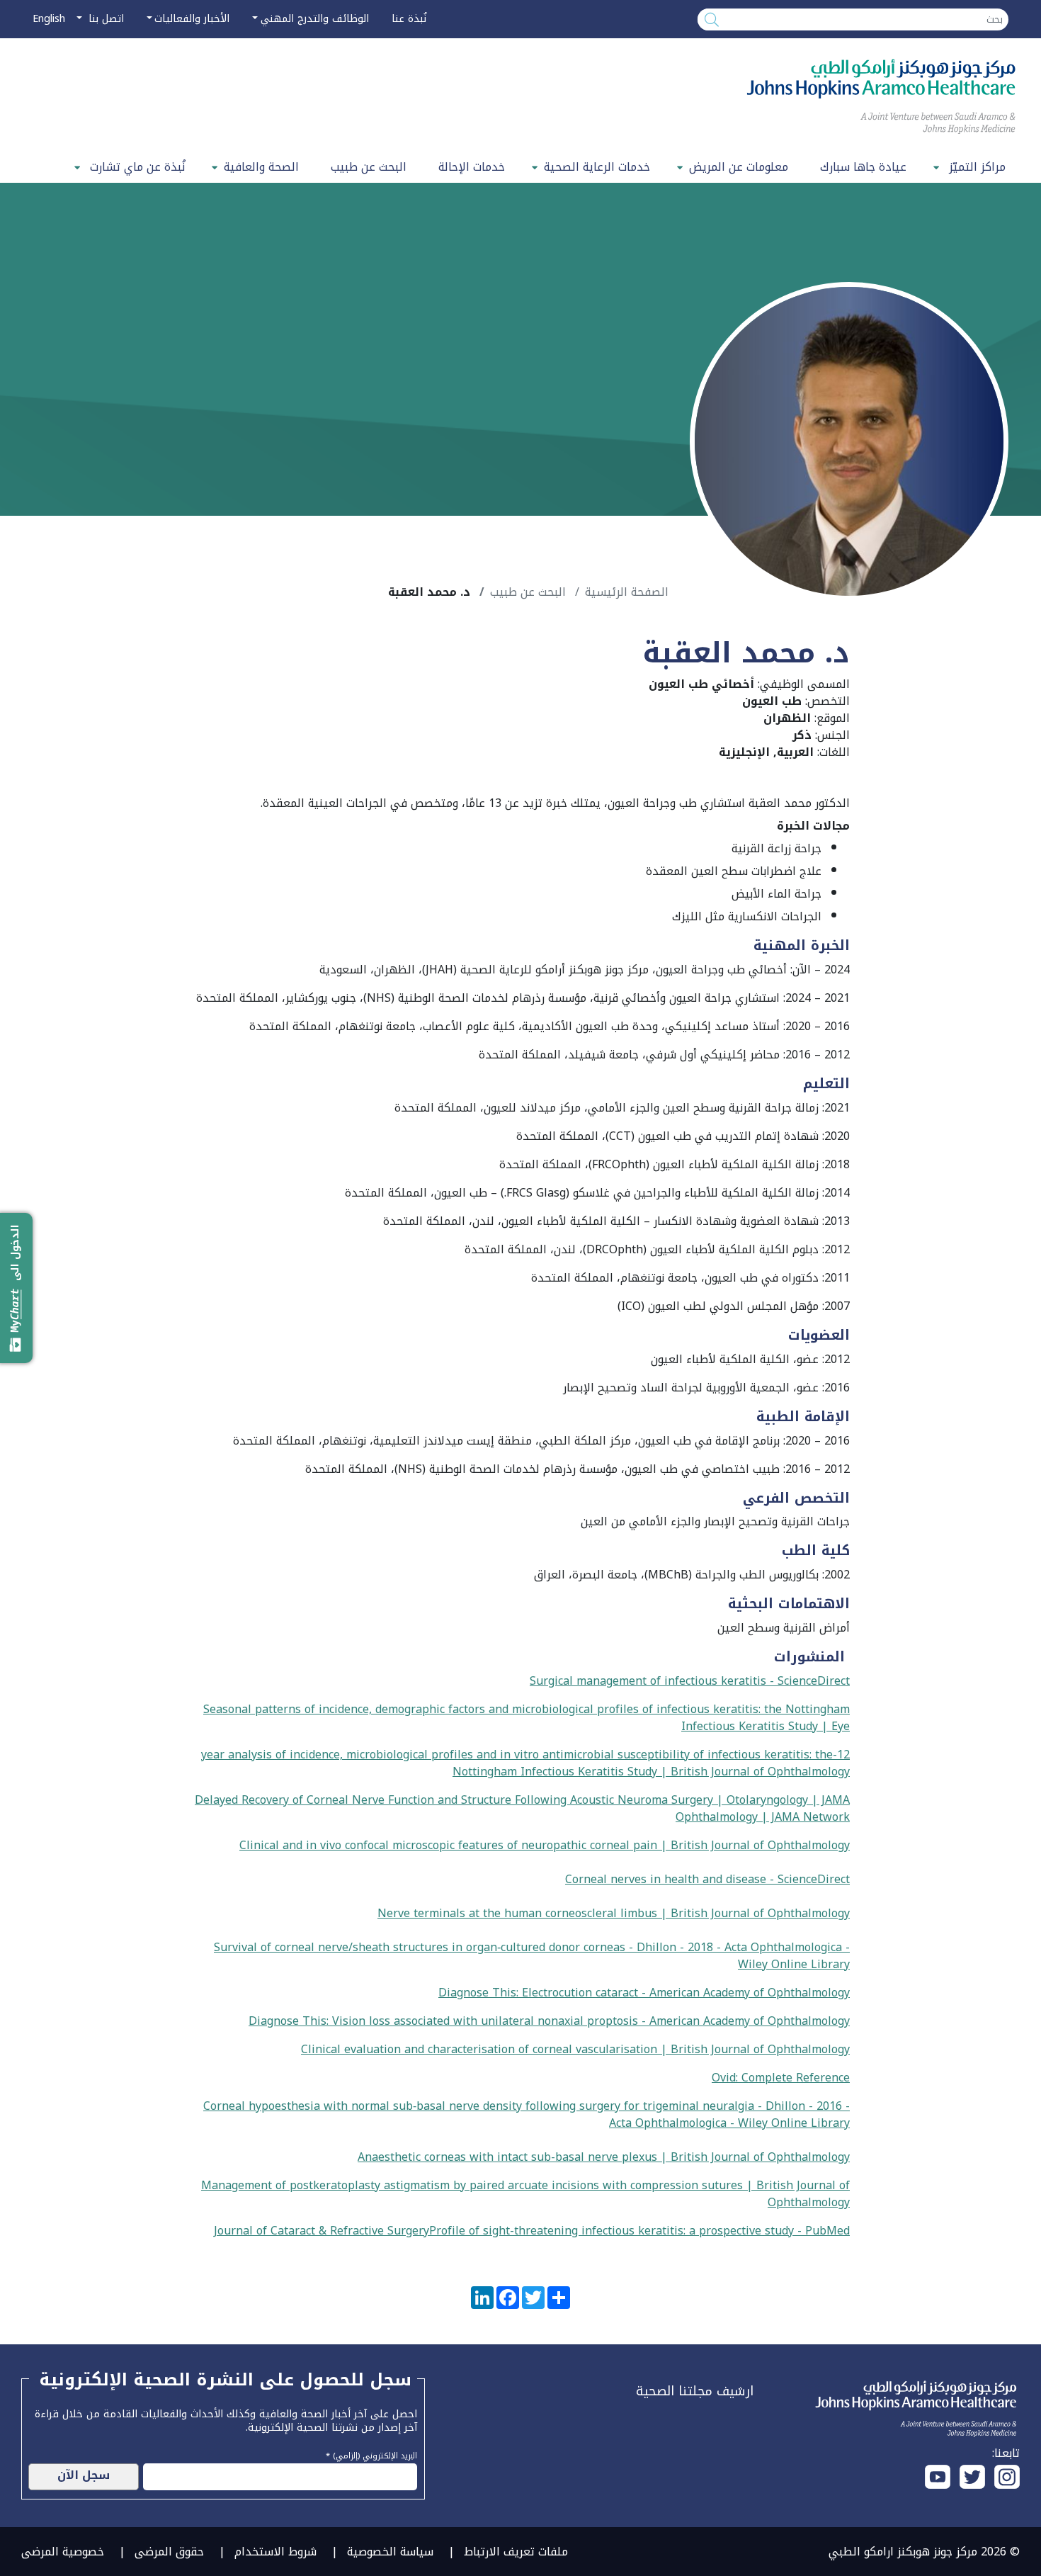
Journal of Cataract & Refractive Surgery (322, 2231)
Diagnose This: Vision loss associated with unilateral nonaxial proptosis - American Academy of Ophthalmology (549, 2021)
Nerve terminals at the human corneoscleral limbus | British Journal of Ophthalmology (614, 1913)
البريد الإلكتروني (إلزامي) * (371, 2454)
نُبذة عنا (409, 19)
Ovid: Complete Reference (781, 2078)
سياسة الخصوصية (390, 2552)
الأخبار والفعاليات (192, 19)
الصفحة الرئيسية (627, 592)
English (49, 19)
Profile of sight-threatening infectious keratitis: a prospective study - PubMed (639, 2231)
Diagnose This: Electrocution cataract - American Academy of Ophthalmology (644, 1993)
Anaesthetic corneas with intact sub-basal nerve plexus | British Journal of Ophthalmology (604, 2157)
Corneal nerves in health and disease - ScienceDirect (707, 1879)
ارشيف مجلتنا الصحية (695, 2391)
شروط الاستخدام (275, 2552)
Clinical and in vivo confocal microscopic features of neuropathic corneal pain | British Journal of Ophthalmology (545, 1845)
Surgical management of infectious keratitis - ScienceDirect (690, 1681)
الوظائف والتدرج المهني (315, 19)
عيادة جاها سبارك (863, 167)
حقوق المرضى (169, 2552)
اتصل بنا (104, 19)
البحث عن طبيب (369, 167)
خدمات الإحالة (472, 167)
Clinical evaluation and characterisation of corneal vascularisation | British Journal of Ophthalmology (575, 2049)
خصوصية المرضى (63, 2552)
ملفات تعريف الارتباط (516, 2552)
